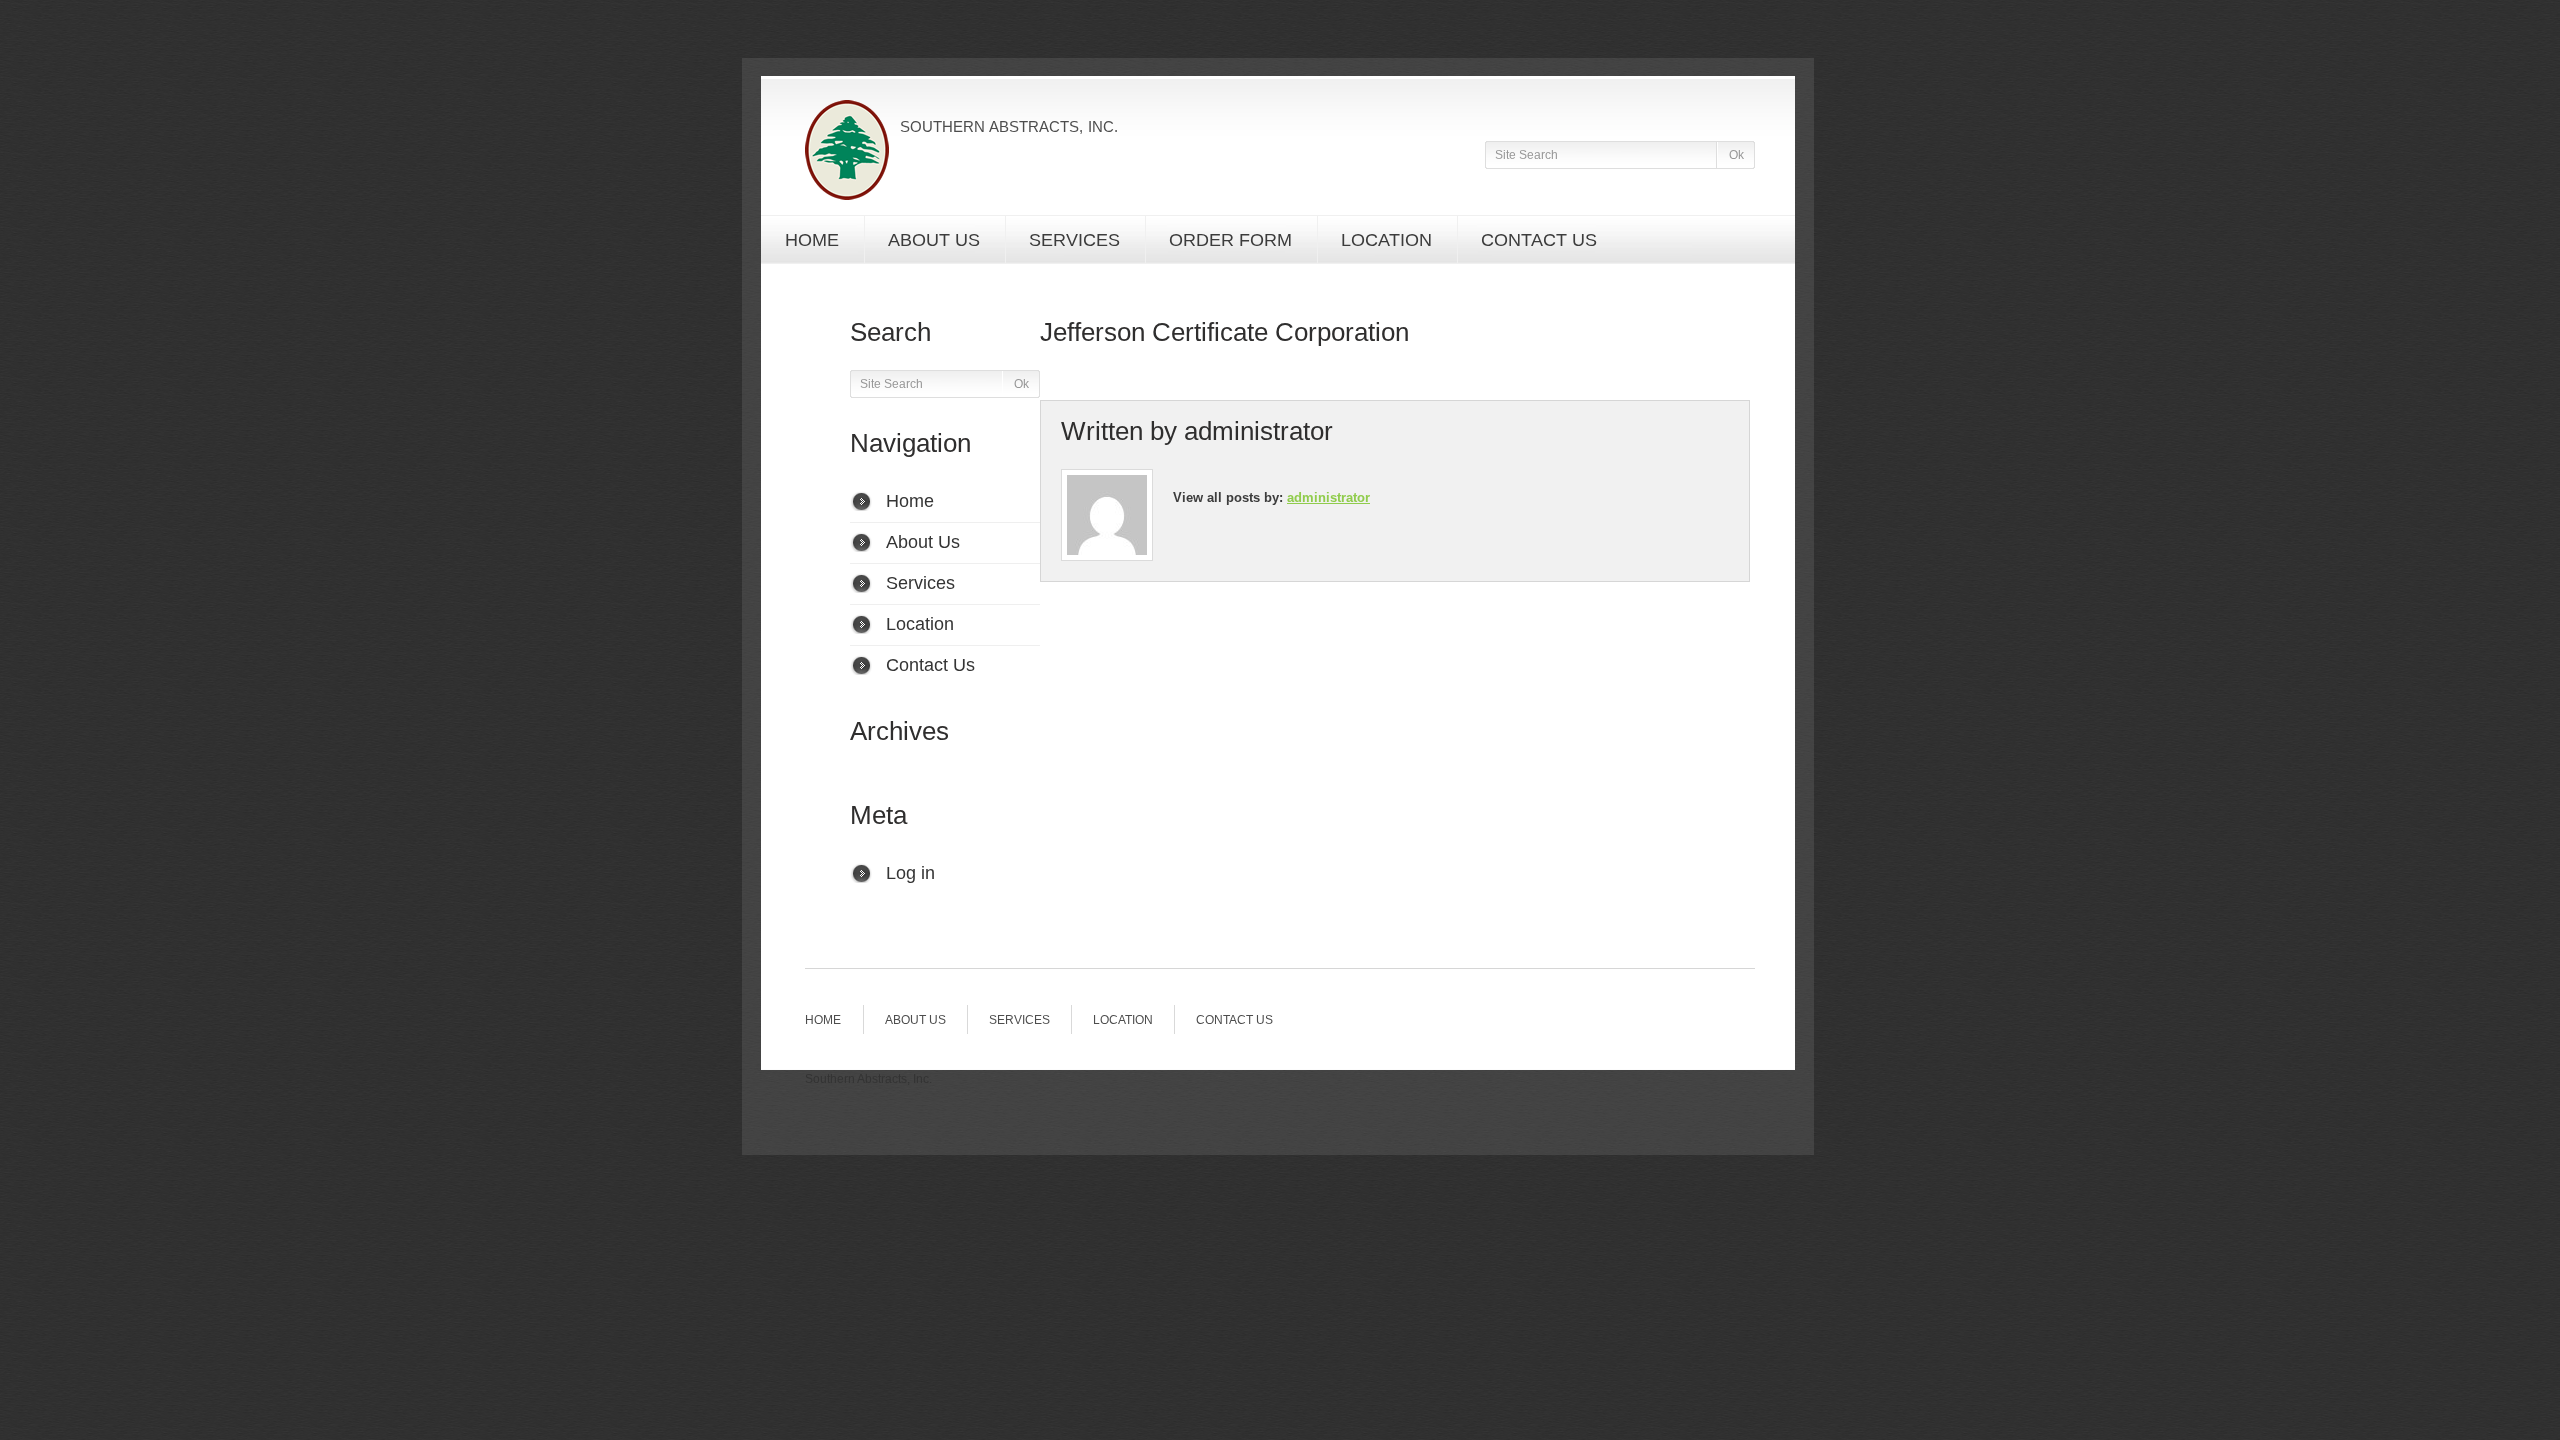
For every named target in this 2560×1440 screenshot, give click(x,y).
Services (1074, 240)
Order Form (1230, 240)
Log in (910, 873)
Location (1386, 240)
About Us (934, 240)
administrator (1258, 431)
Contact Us (1539, 240)
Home (812, 240)
